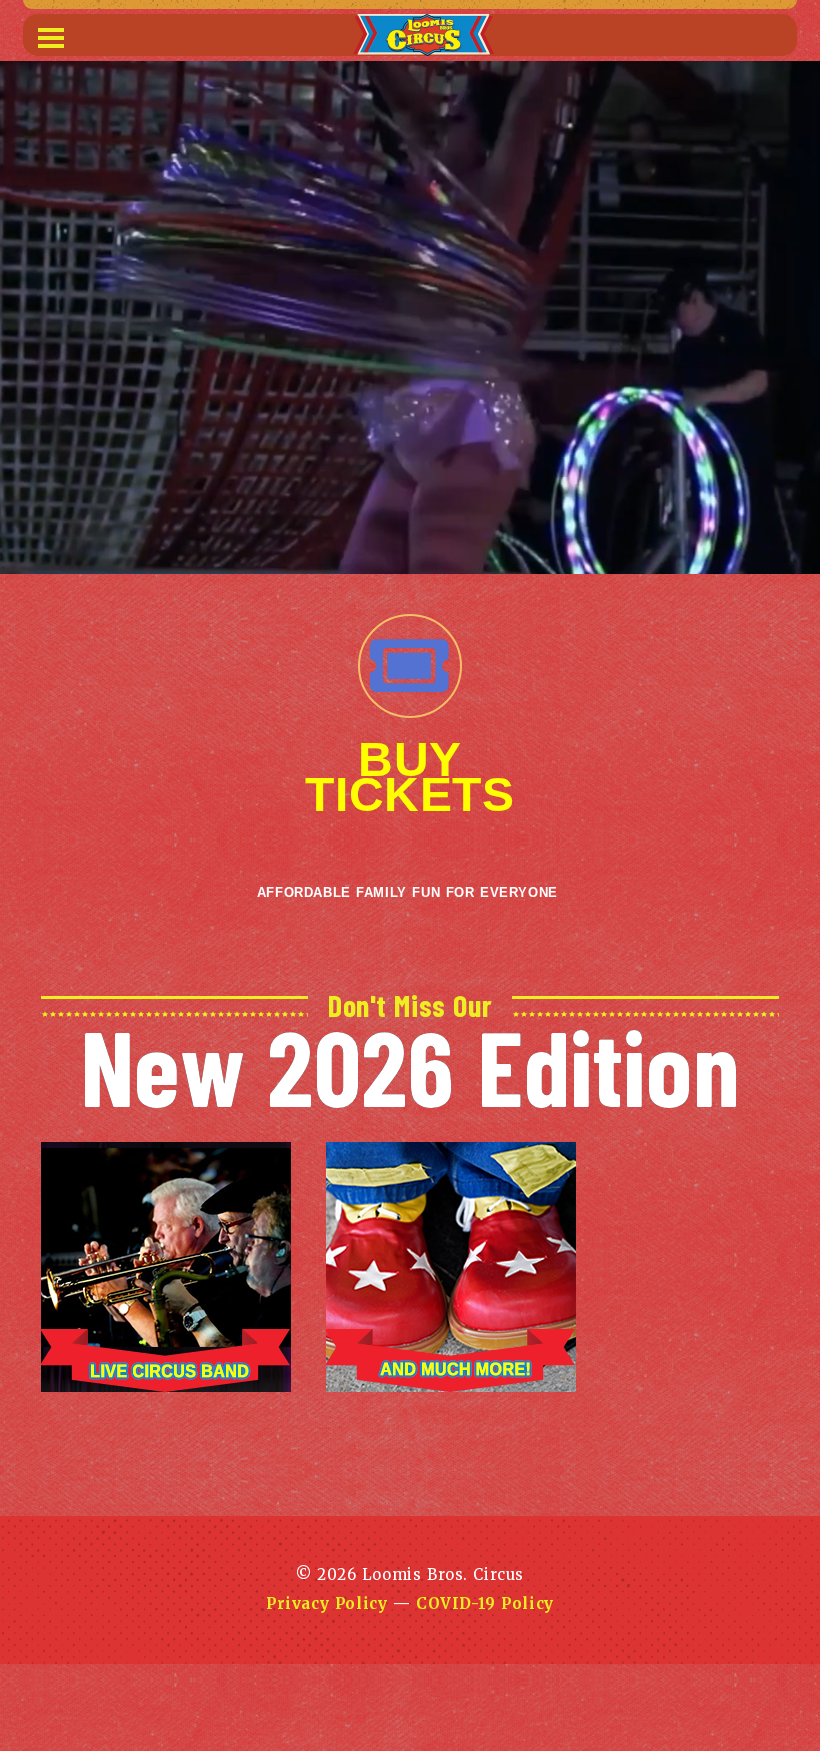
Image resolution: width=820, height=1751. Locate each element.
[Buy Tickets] (410, 666)
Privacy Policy (326, 1603)
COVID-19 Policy (485, 1603)
